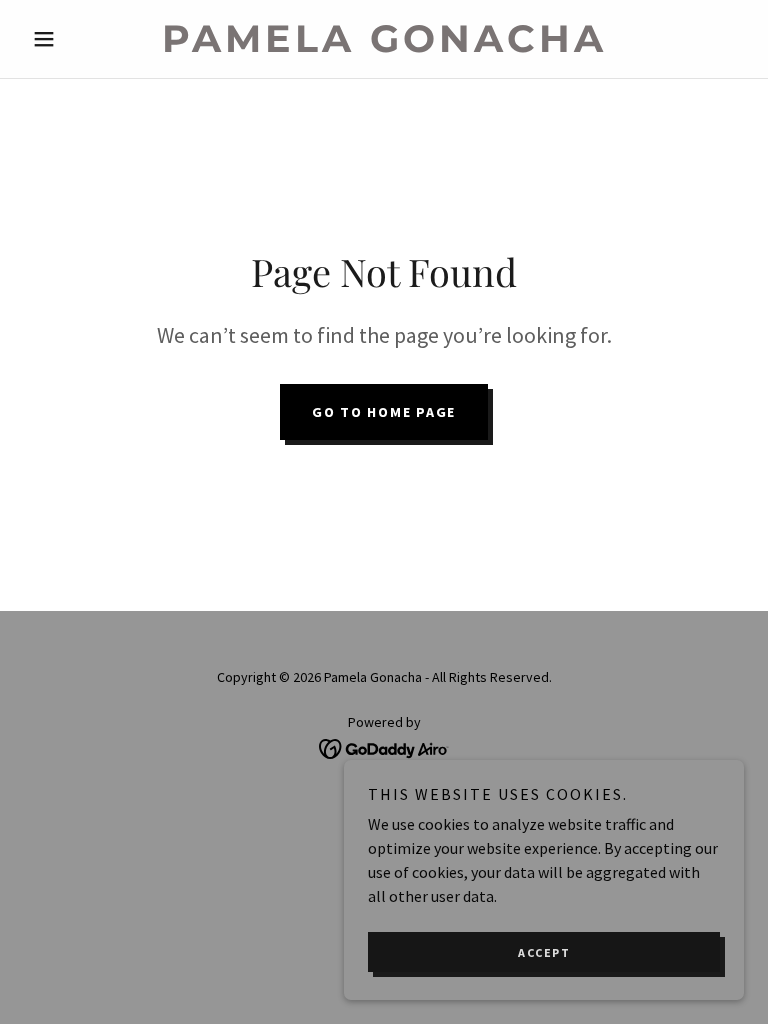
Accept (544, 952)
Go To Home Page (384, 412)
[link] (384, 46)
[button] (78, 39)
